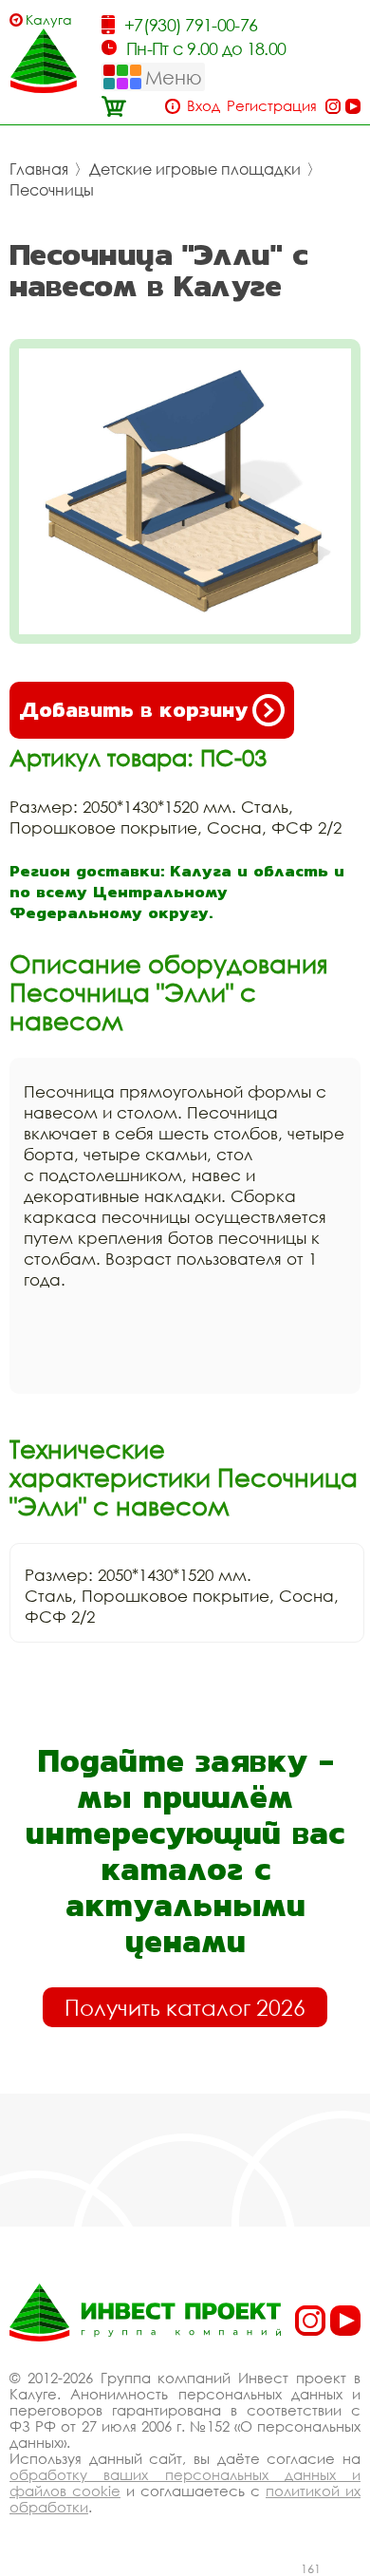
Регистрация (272, 106)
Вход (203, 106)
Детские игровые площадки (195, 169)
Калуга (49, 19)
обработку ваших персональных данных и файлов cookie (185, 2482)
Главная (39, 169)
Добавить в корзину (133, 710)
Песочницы (52, 190)
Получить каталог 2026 (185, 2007)
